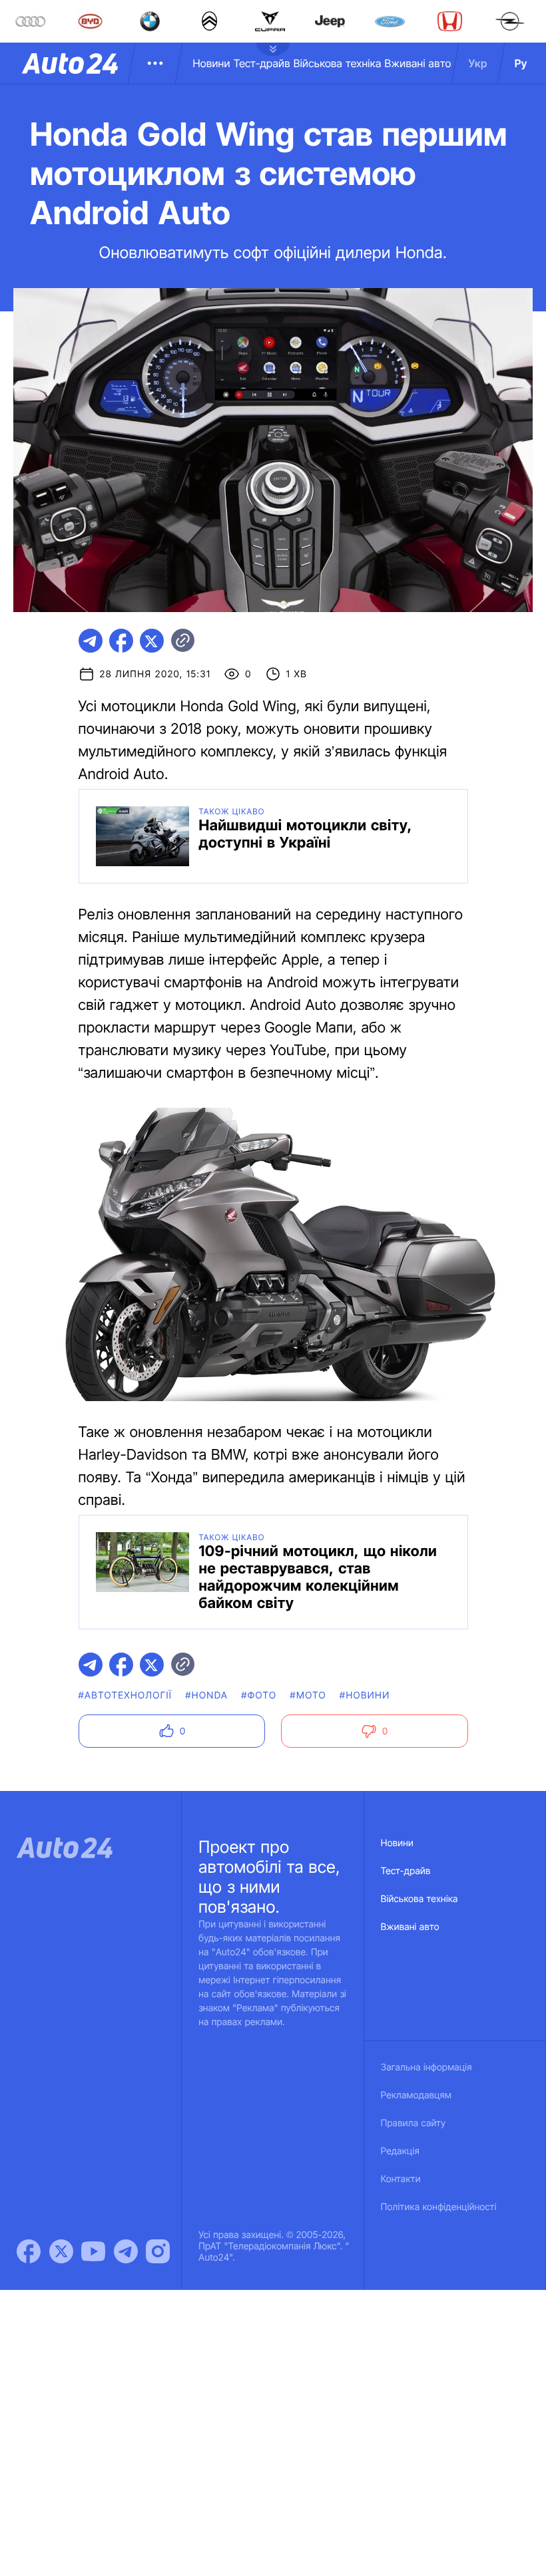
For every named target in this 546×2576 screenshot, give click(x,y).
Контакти (401, 2179)
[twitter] (152, 641)
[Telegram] (126, 2251)
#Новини (365, 1695)
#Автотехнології (126, 1695)
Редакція (400, 2151)
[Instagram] (158, 2251)
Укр (478, 63)
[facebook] (121, 641)
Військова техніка (338, 63)
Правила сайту (413, 2123)
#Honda (206, 1695)
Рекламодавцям (416, 2095)
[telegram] (91, 641)
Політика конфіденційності (439, 2207)
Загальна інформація (426, 2067)
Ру (521, 63)
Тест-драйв (262, 63)
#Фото (259, 1695)
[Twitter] (61, 2251)
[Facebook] (29, 2251)
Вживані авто (418, 63)
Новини (211, 63)
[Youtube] (93, 2251)
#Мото (308, 1695)
